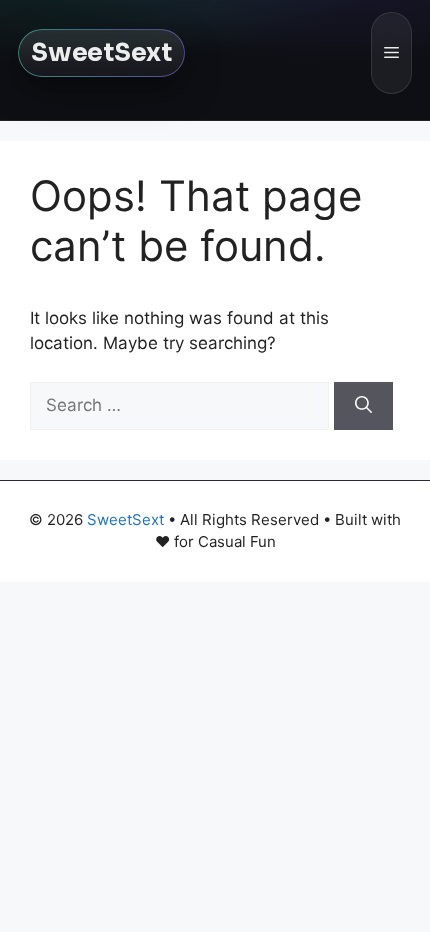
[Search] (363, 406)
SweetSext (101, 52)
